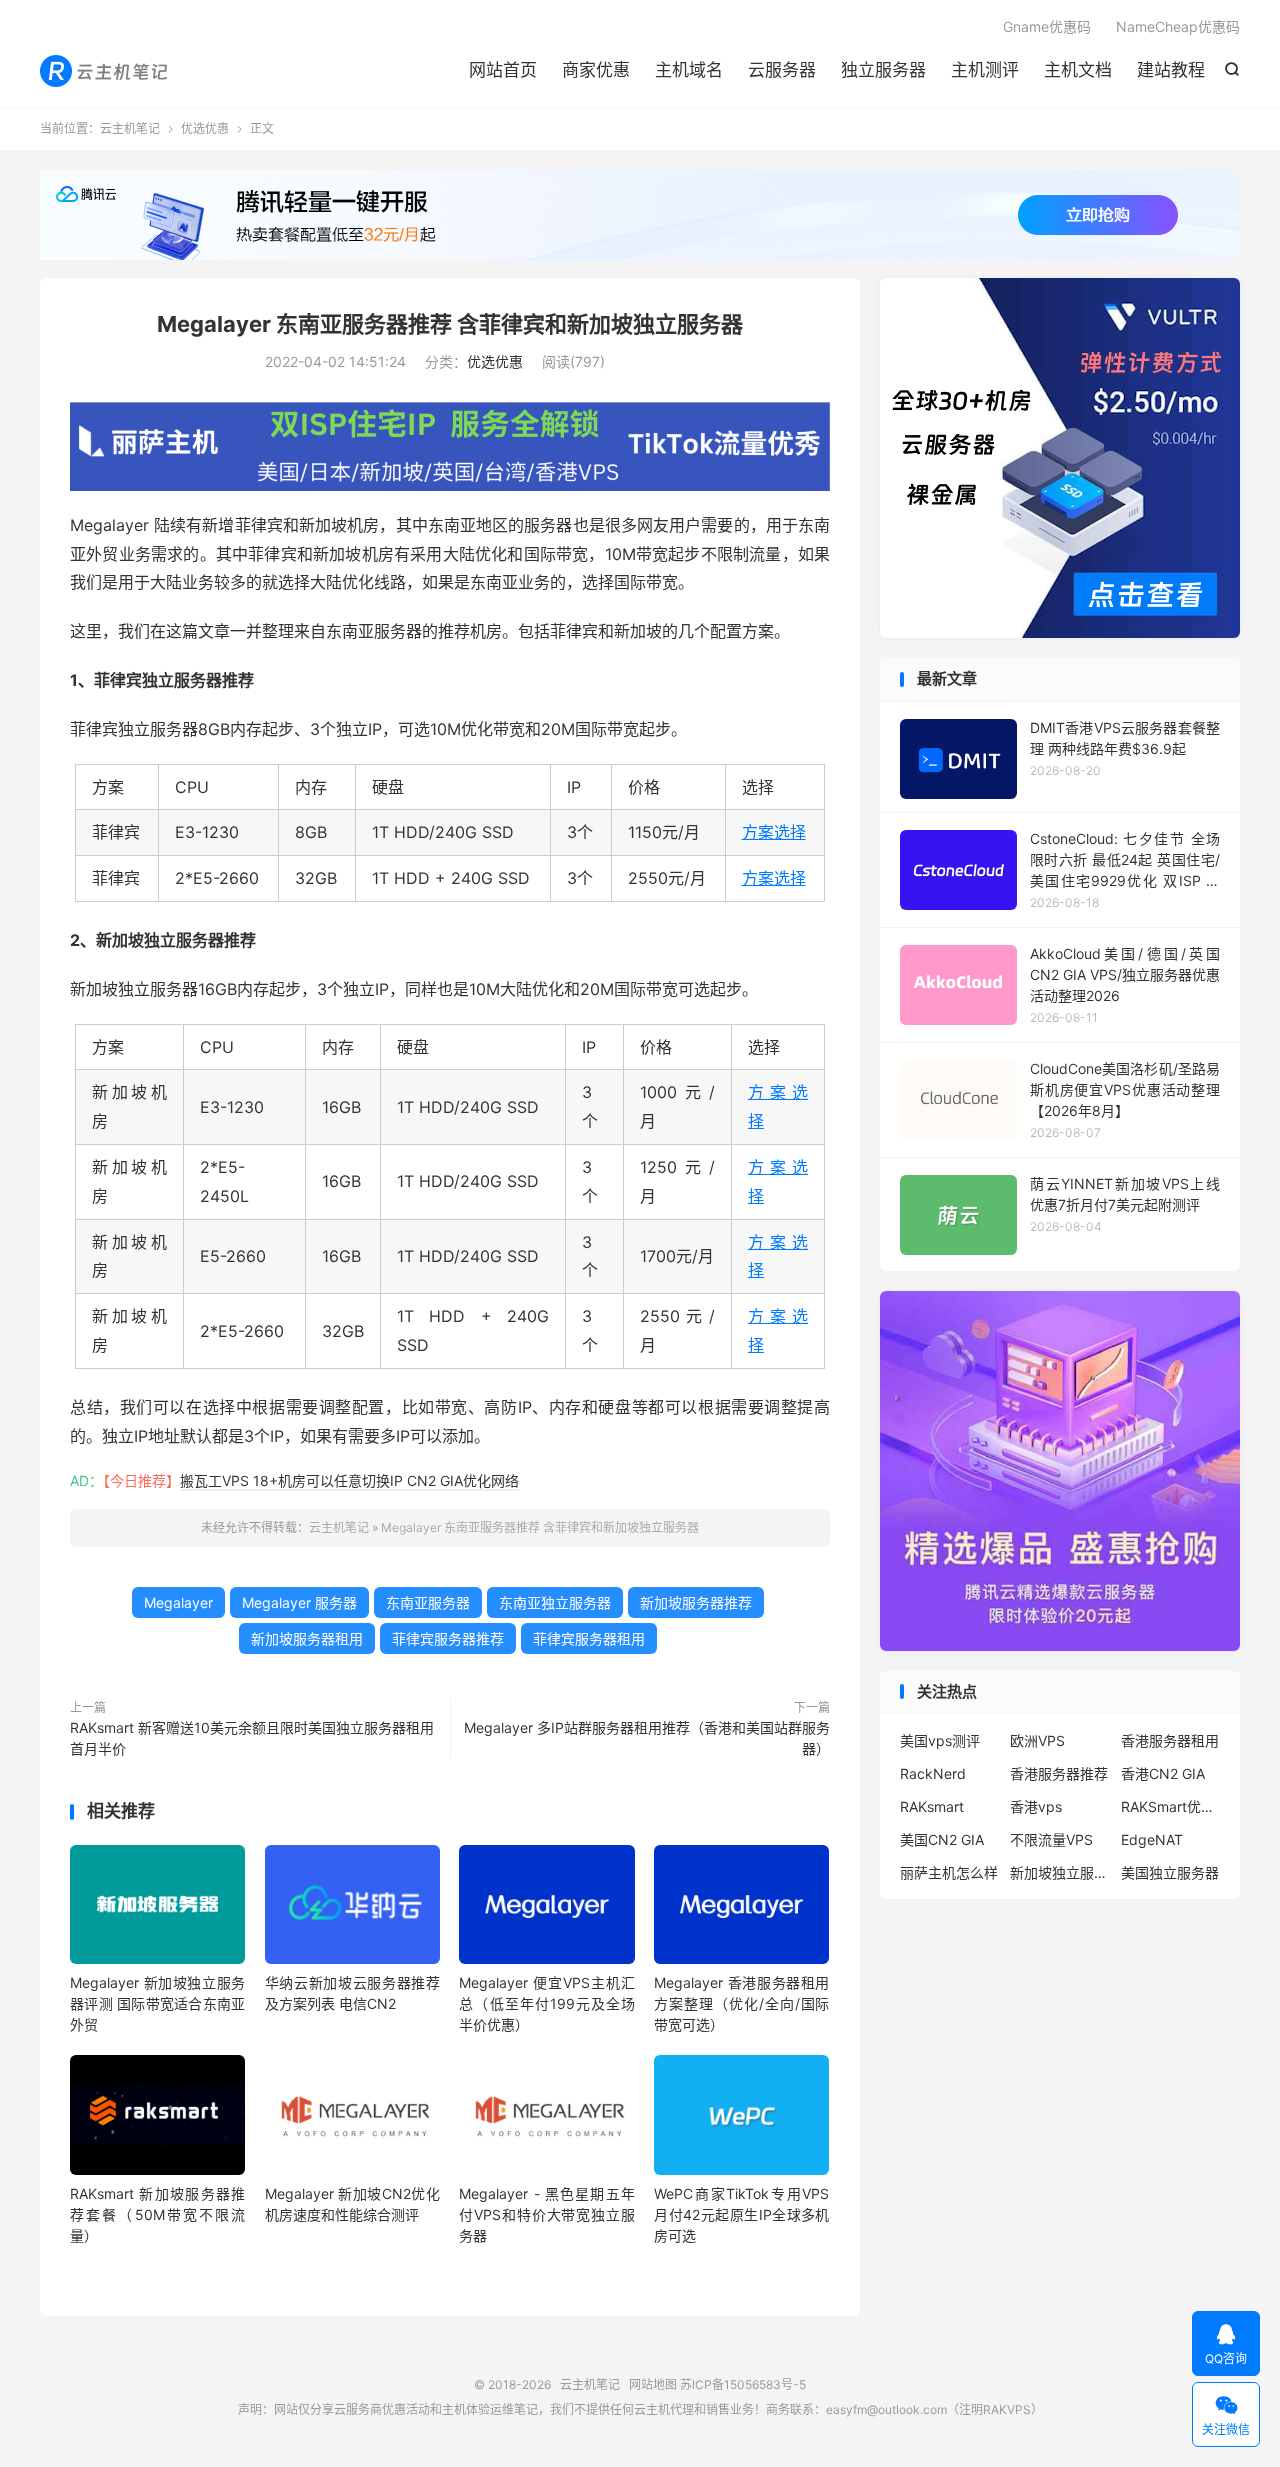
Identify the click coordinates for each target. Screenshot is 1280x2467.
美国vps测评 (940, 1740)
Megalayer (178, 1602)
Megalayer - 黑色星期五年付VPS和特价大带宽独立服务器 (546, 2214)
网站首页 (503, 70)
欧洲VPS (1037, 1740)
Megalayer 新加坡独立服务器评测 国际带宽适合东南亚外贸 (157, 2003)
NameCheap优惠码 (1178, 26)
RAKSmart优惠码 (1171, 1806)
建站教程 (1171, 70)
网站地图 (653, 2384)
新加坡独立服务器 (1060, 1872)
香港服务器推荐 (1059, 1773)
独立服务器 (883, 70)
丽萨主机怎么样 (949, 1872)
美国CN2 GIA (942, 1839)
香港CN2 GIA (1163, 1773)
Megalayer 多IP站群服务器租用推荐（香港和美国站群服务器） (647, 1738)
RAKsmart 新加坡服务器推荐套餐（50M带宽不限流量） (157, 2214)
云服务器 (782, 70)
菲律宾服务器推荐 (448, 1638)
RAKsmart (932, 1806)
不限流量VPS (1051, 1839)
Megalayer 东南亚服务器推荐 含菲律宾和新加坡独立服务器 (450, 324)
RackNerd (933, 1773)
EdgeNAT (1152, 1839)
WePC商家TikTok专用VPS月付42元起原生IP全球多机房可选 (741, 2214)
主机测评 (985, 70)
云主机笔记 (105, 71)
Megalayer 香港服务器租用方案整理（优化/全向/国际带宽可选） (741, 2003)
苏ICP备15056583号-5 (743, 2384)
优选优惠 (205, 128)
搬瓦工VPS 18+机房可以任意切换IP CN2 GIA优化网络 (349, 1480)
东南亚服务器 (428, 1602)
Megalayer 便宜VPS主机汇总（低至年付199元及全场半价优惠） (546, 2003)
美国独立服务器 (1170, 1872)
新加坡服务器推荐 (696, 1602)
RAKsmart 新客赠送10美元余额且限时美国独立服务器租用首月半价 (252, 1738)
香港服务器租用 (1170, 1740)
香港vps (1036, 1806)
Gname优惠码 (1047, 26)
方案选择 (774, 832)
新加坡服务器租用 (307, 1638)
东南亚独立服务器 (555, 1602)
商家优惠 (596, 70)
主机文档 (1078, 70)
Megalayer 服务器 (299, 1602)
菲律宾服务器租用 (589, 1638)
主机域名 (689, 70)
